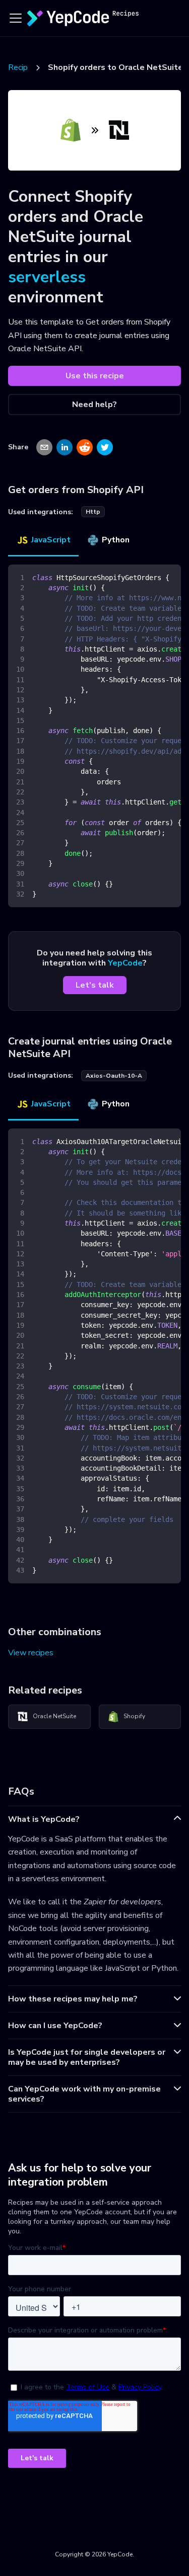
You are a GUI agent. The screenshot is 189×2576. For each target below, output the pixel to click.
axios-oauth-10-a (114, 1076)
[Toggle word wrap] (150, 577)
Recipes (22, 67)
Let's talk (95, 985)
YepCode (125, 963)
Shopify (134, 1716)
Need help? (94, 405)
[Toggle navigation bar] (16, 18)
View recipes (31, 1653)
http (93, 512)
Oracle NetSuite (54, 1716)
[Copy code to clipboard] (169, 577)
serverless (47, 277)
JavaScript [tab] (51, 540)
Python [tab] (116, 540)
